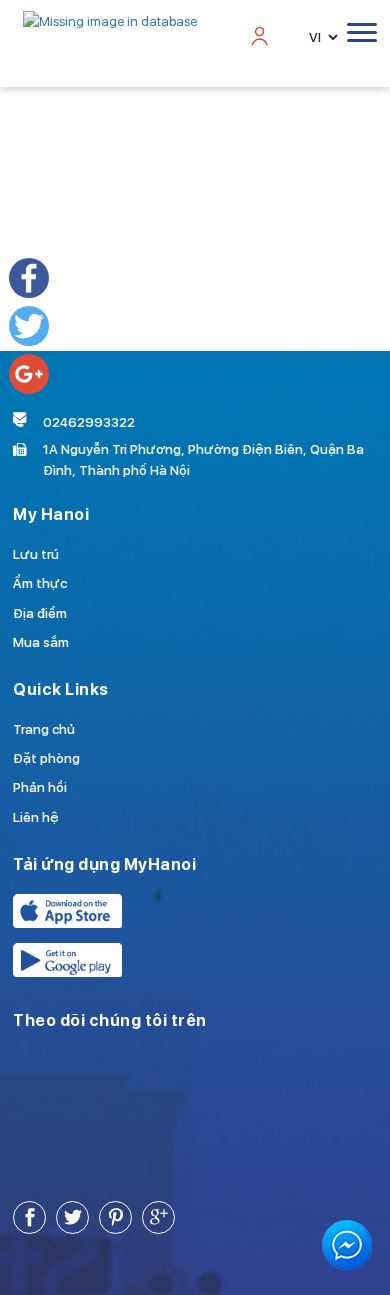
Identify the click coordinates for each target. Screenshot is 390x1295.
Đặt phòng (46, 758)
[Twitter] (29, 326)
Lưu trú (36, 554)
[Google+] (29, 374)
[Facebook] (29, 278)
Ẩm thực (40, 583)
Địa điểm (40, 613)
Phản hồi (40, 787)
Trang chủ (44, 729)
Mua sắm (41, 642)
